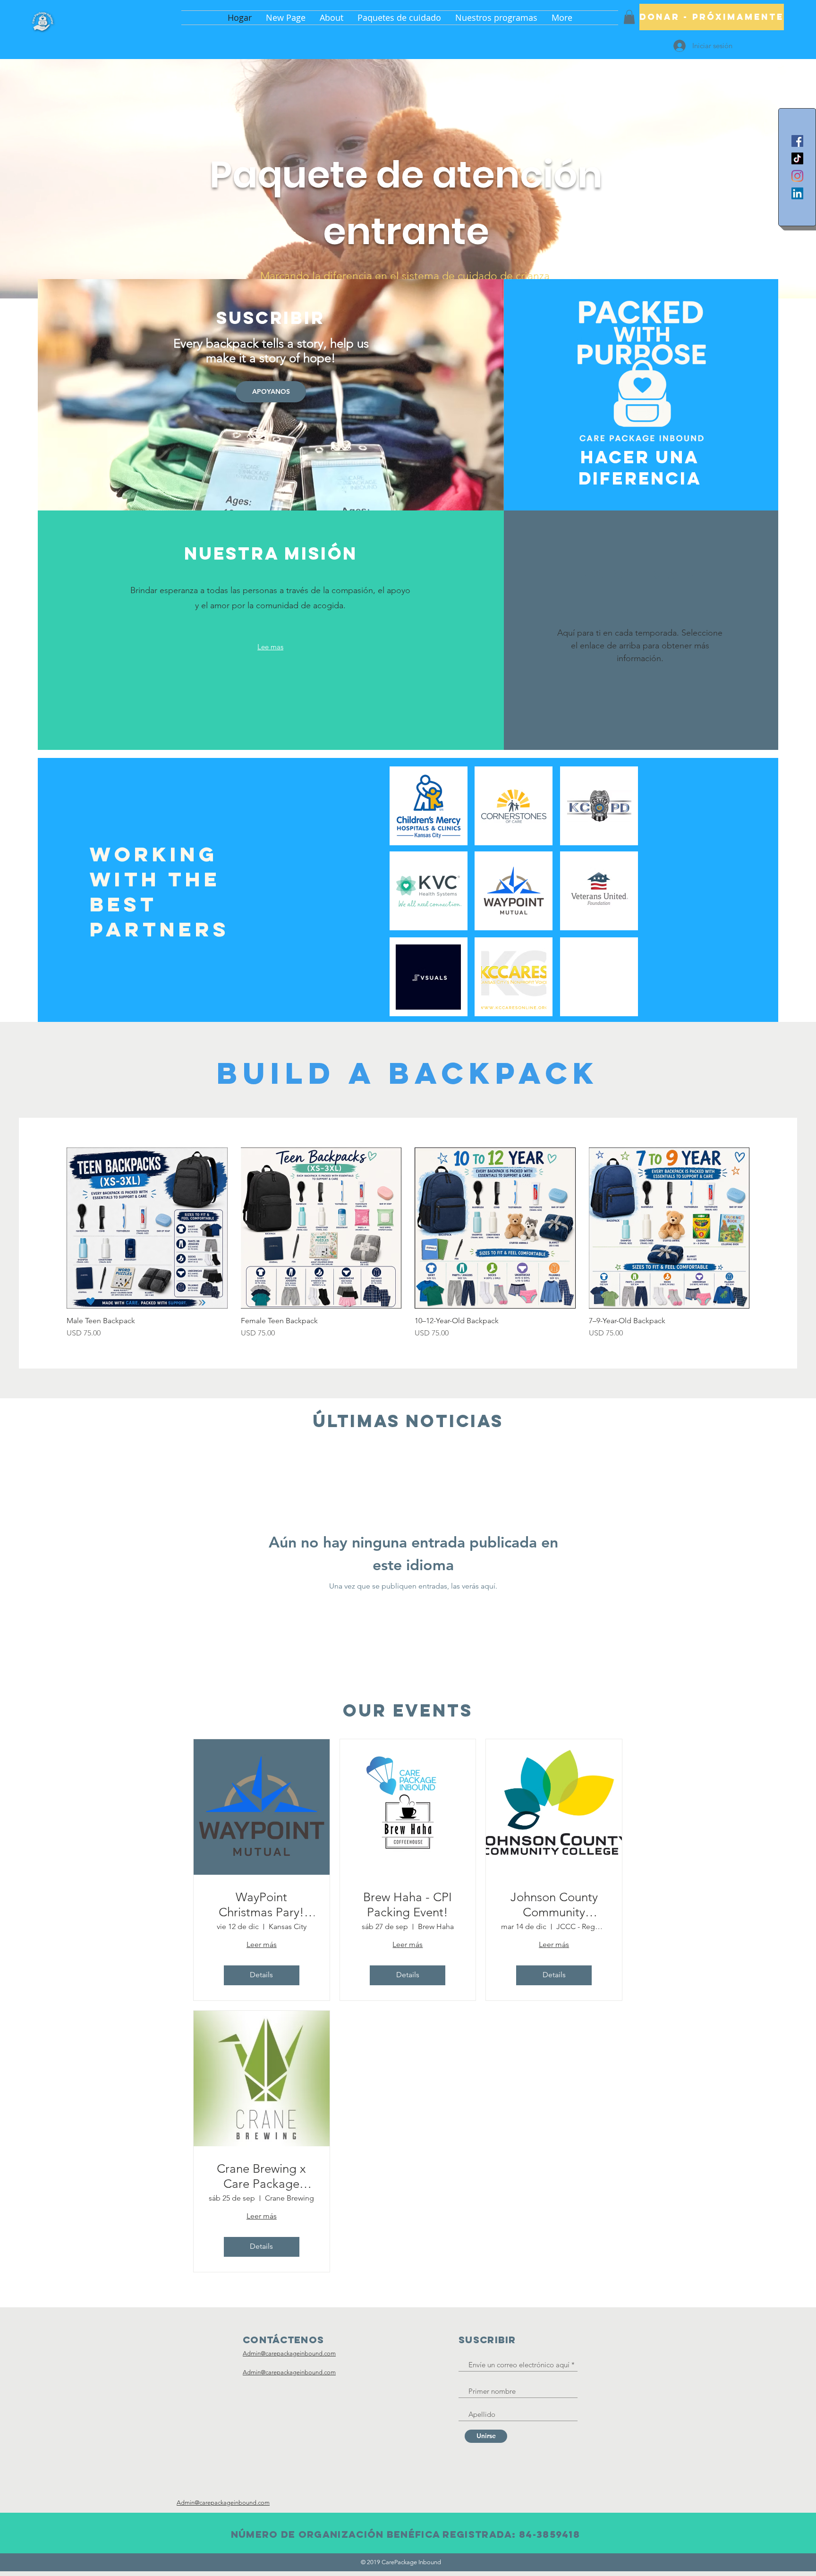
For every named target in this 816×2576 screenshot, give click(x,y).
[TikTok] (797, 158)
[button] (629, 17)
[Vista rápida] (147, 1228)
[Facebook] (797, 141)
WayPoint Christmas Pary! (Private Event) (261, 1904)
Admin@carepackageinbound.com (289, 2353)
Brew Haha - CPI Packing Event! (408, 1904)
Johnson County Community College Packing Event (554, 1904)
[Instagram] (797, 176)
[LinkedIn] (797, 193)
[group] (408, 1243)
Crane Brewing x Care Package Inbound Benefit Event (261, 2176)
